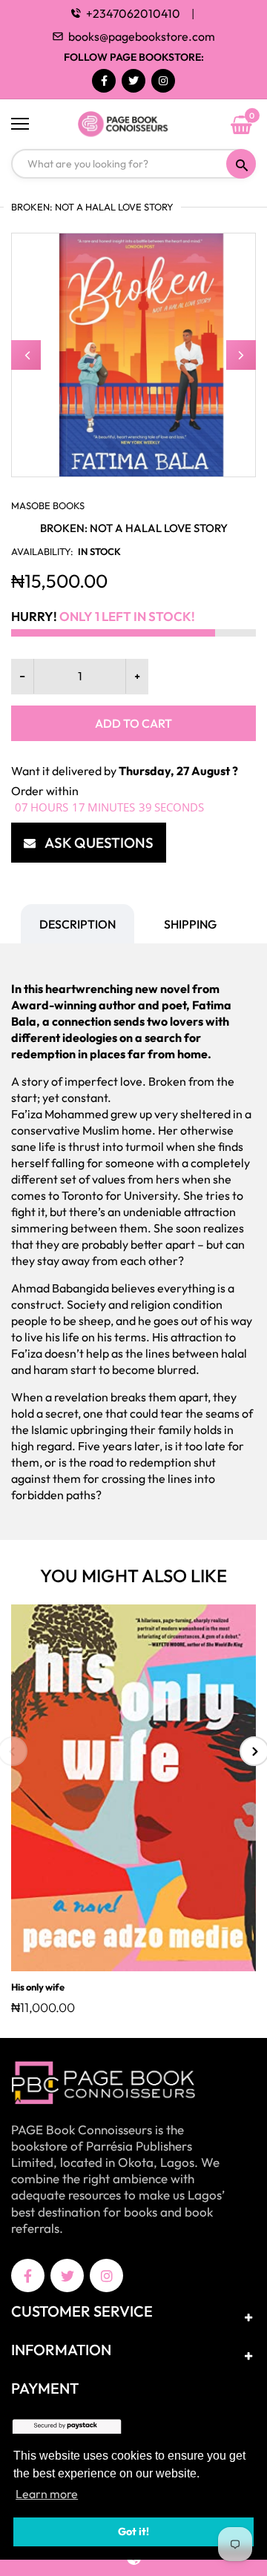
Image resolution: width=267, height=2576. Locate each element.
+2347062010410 (133, 13)
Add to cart (133, 723)
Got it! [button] (133, 2532)
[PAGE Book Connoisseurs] (133, 125)
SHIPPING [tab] (190, 924)
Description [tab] (78, 924)
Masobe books (48, 505)
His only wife (38, 1987)
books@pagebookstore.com (142, 36)
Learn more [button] (47, 2494)
